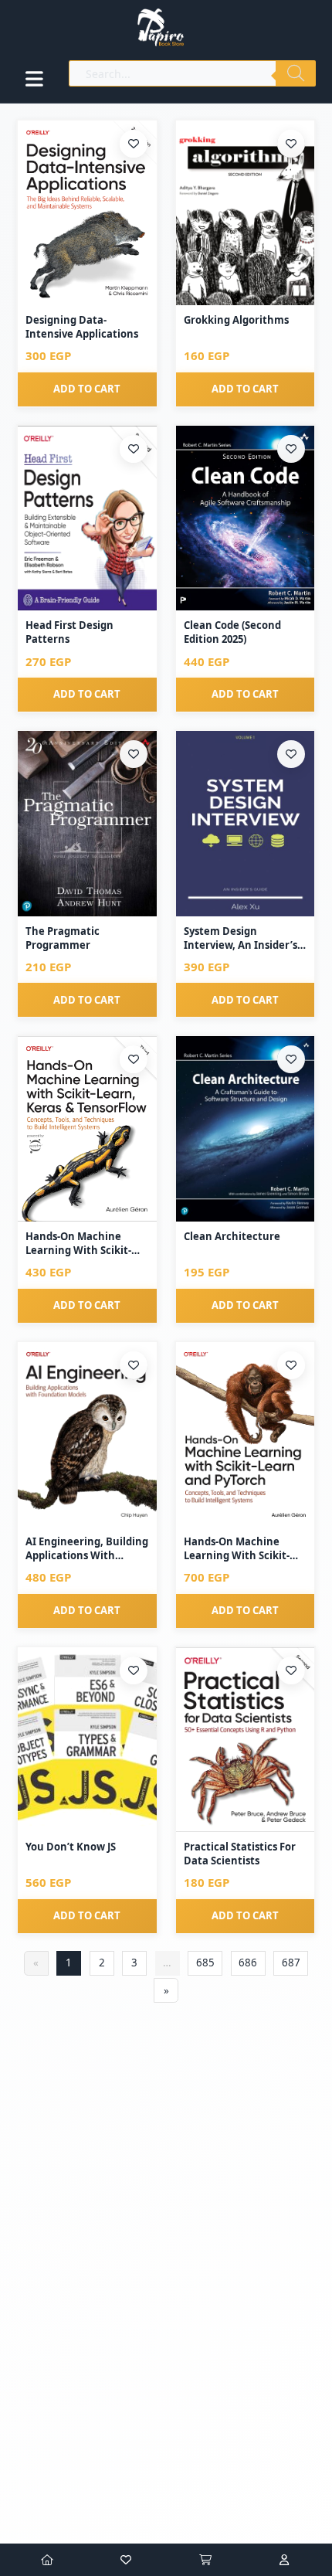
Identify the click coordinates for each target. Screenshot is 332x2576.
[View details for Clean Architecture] (246, 1128)
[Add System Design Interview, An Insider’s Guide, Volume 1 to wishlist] (291, 754)
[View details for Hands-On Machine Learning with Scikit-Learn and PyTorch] (246, 1434)
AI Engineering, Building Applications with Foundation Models (87, 1548)
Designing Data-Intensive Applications (82, 327)
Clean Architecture (232, 1236)
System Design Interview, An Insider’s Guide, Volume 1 (241, 938)
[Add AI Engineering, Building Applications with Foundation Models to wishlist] (134, 1365)
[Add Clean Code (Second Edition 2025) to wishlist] (291, 449)
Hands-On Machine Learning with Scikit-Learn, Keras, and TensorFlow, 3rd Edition (83, 1243)
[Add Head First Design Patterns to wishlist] (134, 449)
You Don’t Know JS (71, 1847)
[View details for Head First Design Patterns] (87, 518)
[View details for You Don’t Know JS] (87, 1740)
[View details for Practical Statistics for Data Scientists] (246, 1740)
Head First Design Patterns (69, 632)
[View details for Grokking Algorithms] (246, 213)
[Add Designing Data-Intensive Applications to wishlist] (134, 144)
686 (248, 1963)
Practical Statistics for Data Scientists (240, 1854)
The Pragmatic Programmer (63, 938)
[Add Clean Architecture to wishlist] (291, 1059)
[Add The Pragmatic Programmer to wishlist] (134, 754)
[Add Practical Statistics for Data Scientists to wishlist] (291, 1670)
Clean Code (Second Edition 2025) (232, 632)
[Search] (296, 73)
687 (291, 1963)
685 (205, 1963)
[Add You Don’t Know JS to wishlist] (134, 1670)
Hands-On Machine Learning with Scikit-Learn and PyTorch (237, 1548)
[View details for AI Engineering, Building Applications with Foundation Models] (87, 1434)
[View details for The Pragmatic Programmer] (87, 823)
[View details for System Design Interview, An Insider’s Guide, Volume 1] (246, 823)
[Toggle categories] (34, 79)
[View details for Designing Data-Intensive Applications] (87, 213)
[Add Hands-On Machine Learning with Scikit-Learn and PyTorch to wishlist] (291, 1365)
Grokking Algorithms (236, 320)
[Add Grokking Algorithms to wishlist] (291, 144)
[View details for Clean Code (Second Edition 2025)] (246, 518)
